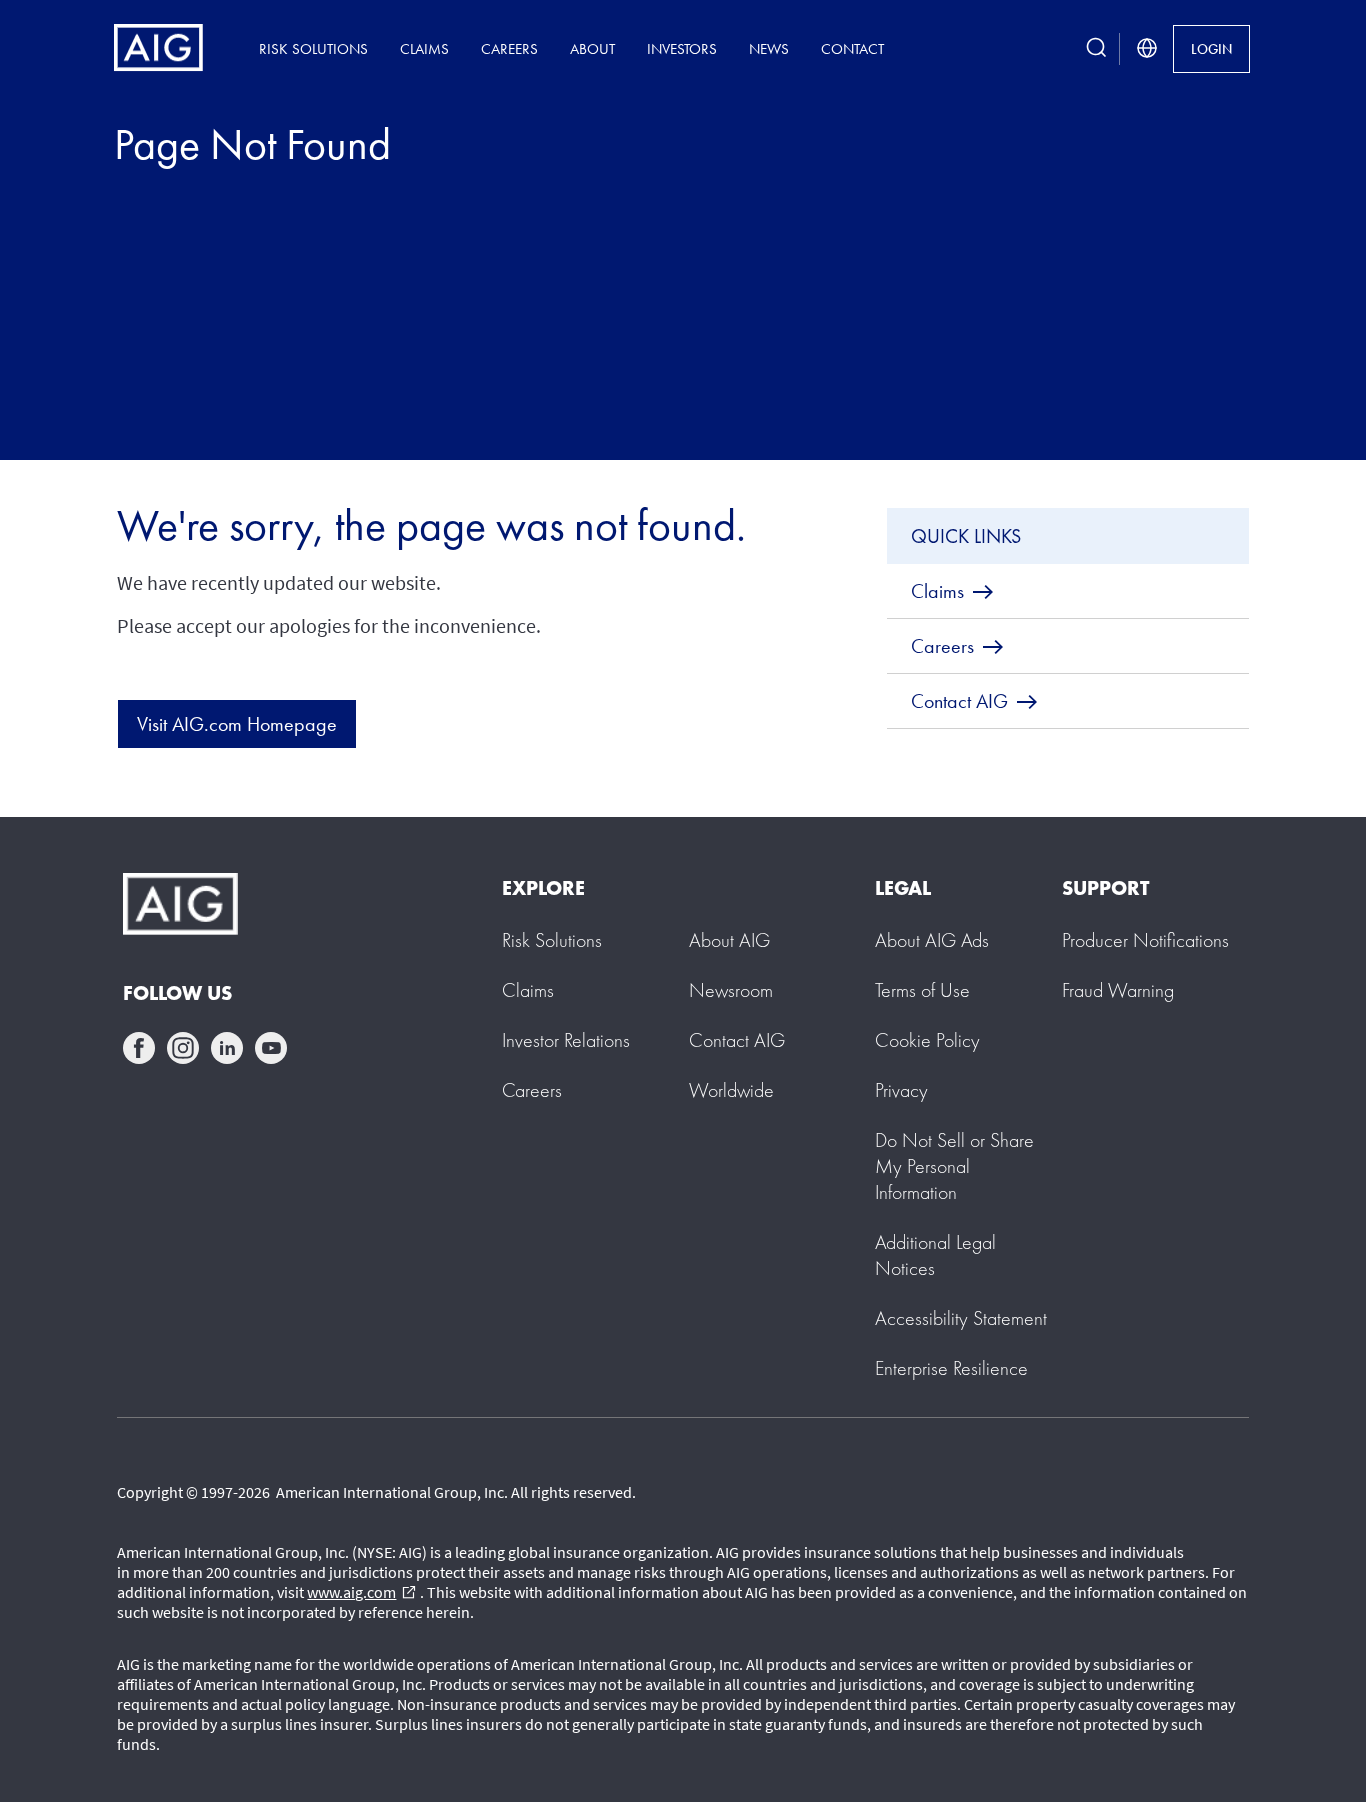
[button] (954, 1166)
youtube (271, 1048)
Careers (509, 48)
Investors (682, 48)
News (769, 48)
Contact (852, 48)
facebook (139, 1048)
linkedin (227, 1048)
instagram (183, 1048)
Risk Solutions (313, 48)
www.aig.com (361, 1592)
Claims (424, 48)
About (592, 48)
